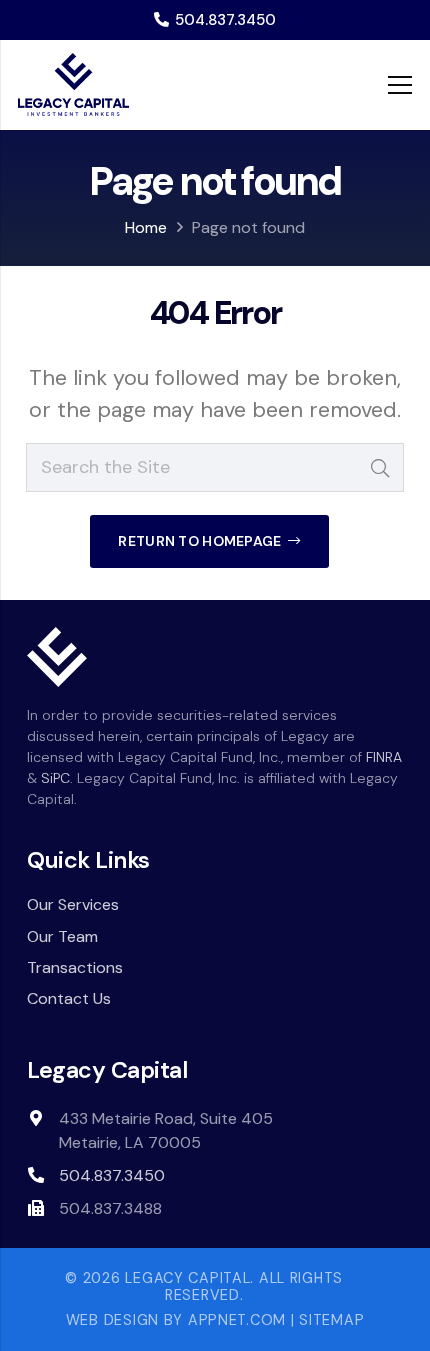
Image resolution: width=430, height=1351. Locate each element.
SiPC (55, 778)
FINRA (384, 757)
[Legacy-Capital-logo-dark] (73, 85)
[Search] (379, 467)
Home (146, 227)
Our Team (62, 936)
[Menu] (400, 85)
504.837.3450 (112, 1175)
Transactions (75, 967)
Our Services (73, 904)
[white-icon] (57, 657)
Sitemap (331, 1320)
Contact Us (69, 998)
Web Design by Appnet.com (176, 1320)
